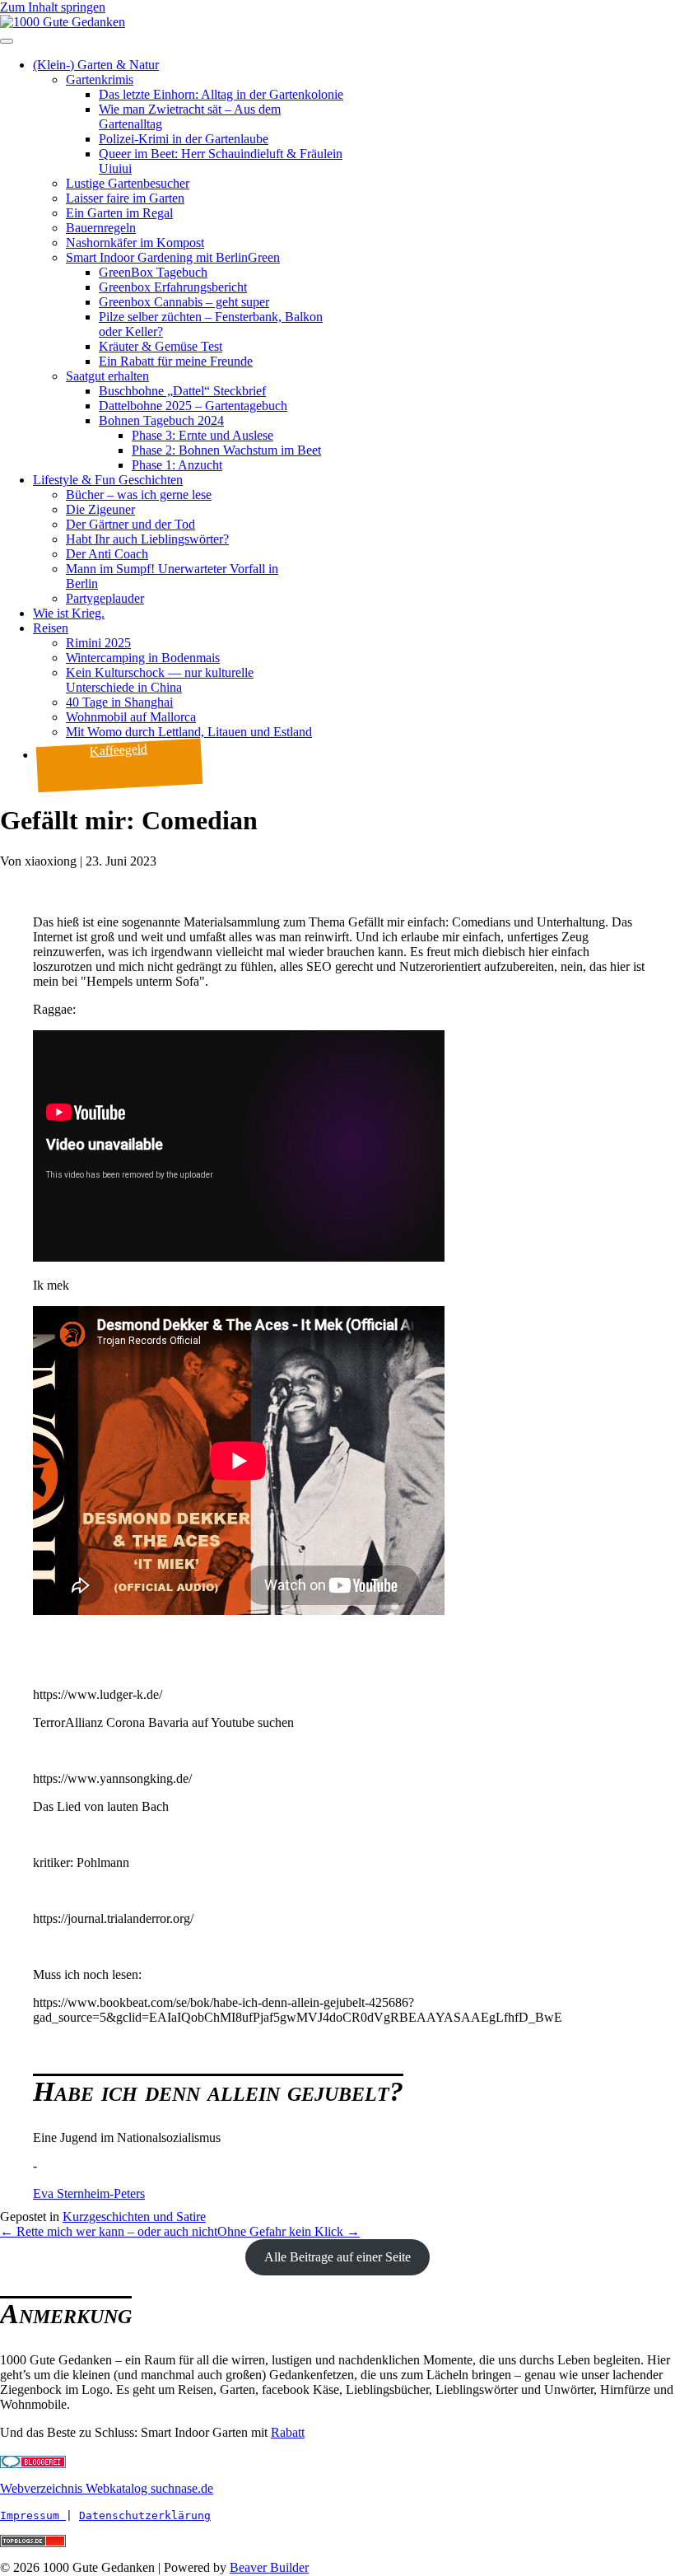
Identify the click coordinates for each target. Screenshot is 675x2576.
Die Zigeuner (100, 509)
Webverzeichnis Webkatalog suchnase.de (107, 2488)
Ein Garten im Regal (119, 213)
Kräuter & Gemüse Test (161, 346)
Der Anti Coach (107, 554)
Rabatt (288, 2432)
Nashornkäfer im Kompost (135, 243)
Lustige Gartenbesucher (128, 183)
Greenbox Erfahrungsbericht (173, 287)
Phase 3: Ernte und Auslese (202, 435)
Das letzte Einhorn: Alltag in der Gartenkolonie (221, 94)
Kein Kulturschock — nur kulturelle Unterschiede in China (160, 680)
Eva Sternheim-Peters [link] (89, 2193)
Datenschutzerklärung (145, 2515)
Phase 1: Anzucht (177, 465)
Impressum (33, 2515)
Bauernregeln (101, 228)
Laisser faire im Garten (125, 198)
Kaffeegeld (119, 750)
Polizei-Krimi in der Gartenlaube (184, 139)
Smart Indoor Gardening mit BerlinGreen (173, 257)
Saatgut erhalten (107, 376)
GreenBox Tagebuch (153, 272)
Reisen (51, 628)
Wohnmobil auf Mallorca (131, 717)
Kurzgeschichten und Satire (134, 2217)
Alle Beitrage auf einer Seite (337, 2257)
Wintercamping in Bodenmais (143, 658)
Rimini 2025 (98, 643)
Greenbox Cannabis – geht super (184, 302)
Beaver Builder (269, 2567)
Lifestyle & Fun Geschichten (108, 480)
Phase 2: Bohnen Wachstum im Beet (226, 450)
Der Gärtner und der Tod (130, 524)
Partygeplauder (105, 598)
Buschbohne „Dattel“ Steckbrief (182, 391)
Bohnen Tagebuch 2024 (161, 420)
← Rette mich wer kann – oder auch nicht (109, 2231)
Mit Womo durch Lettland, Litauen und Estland (189, 732)
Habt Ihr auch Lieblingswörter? (147, 539)
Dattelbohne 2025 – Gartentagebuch (193, 406)
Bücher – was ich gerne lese (139, 495)
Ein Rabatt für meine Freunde (176, 361)
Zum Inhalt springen (53, 7)
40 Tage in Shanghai (119, 702)
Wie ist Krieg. (69, 613)
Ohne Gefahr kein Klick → (289, 2231)
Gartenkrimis (100, 79)
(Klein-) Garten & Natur (96, 65)
